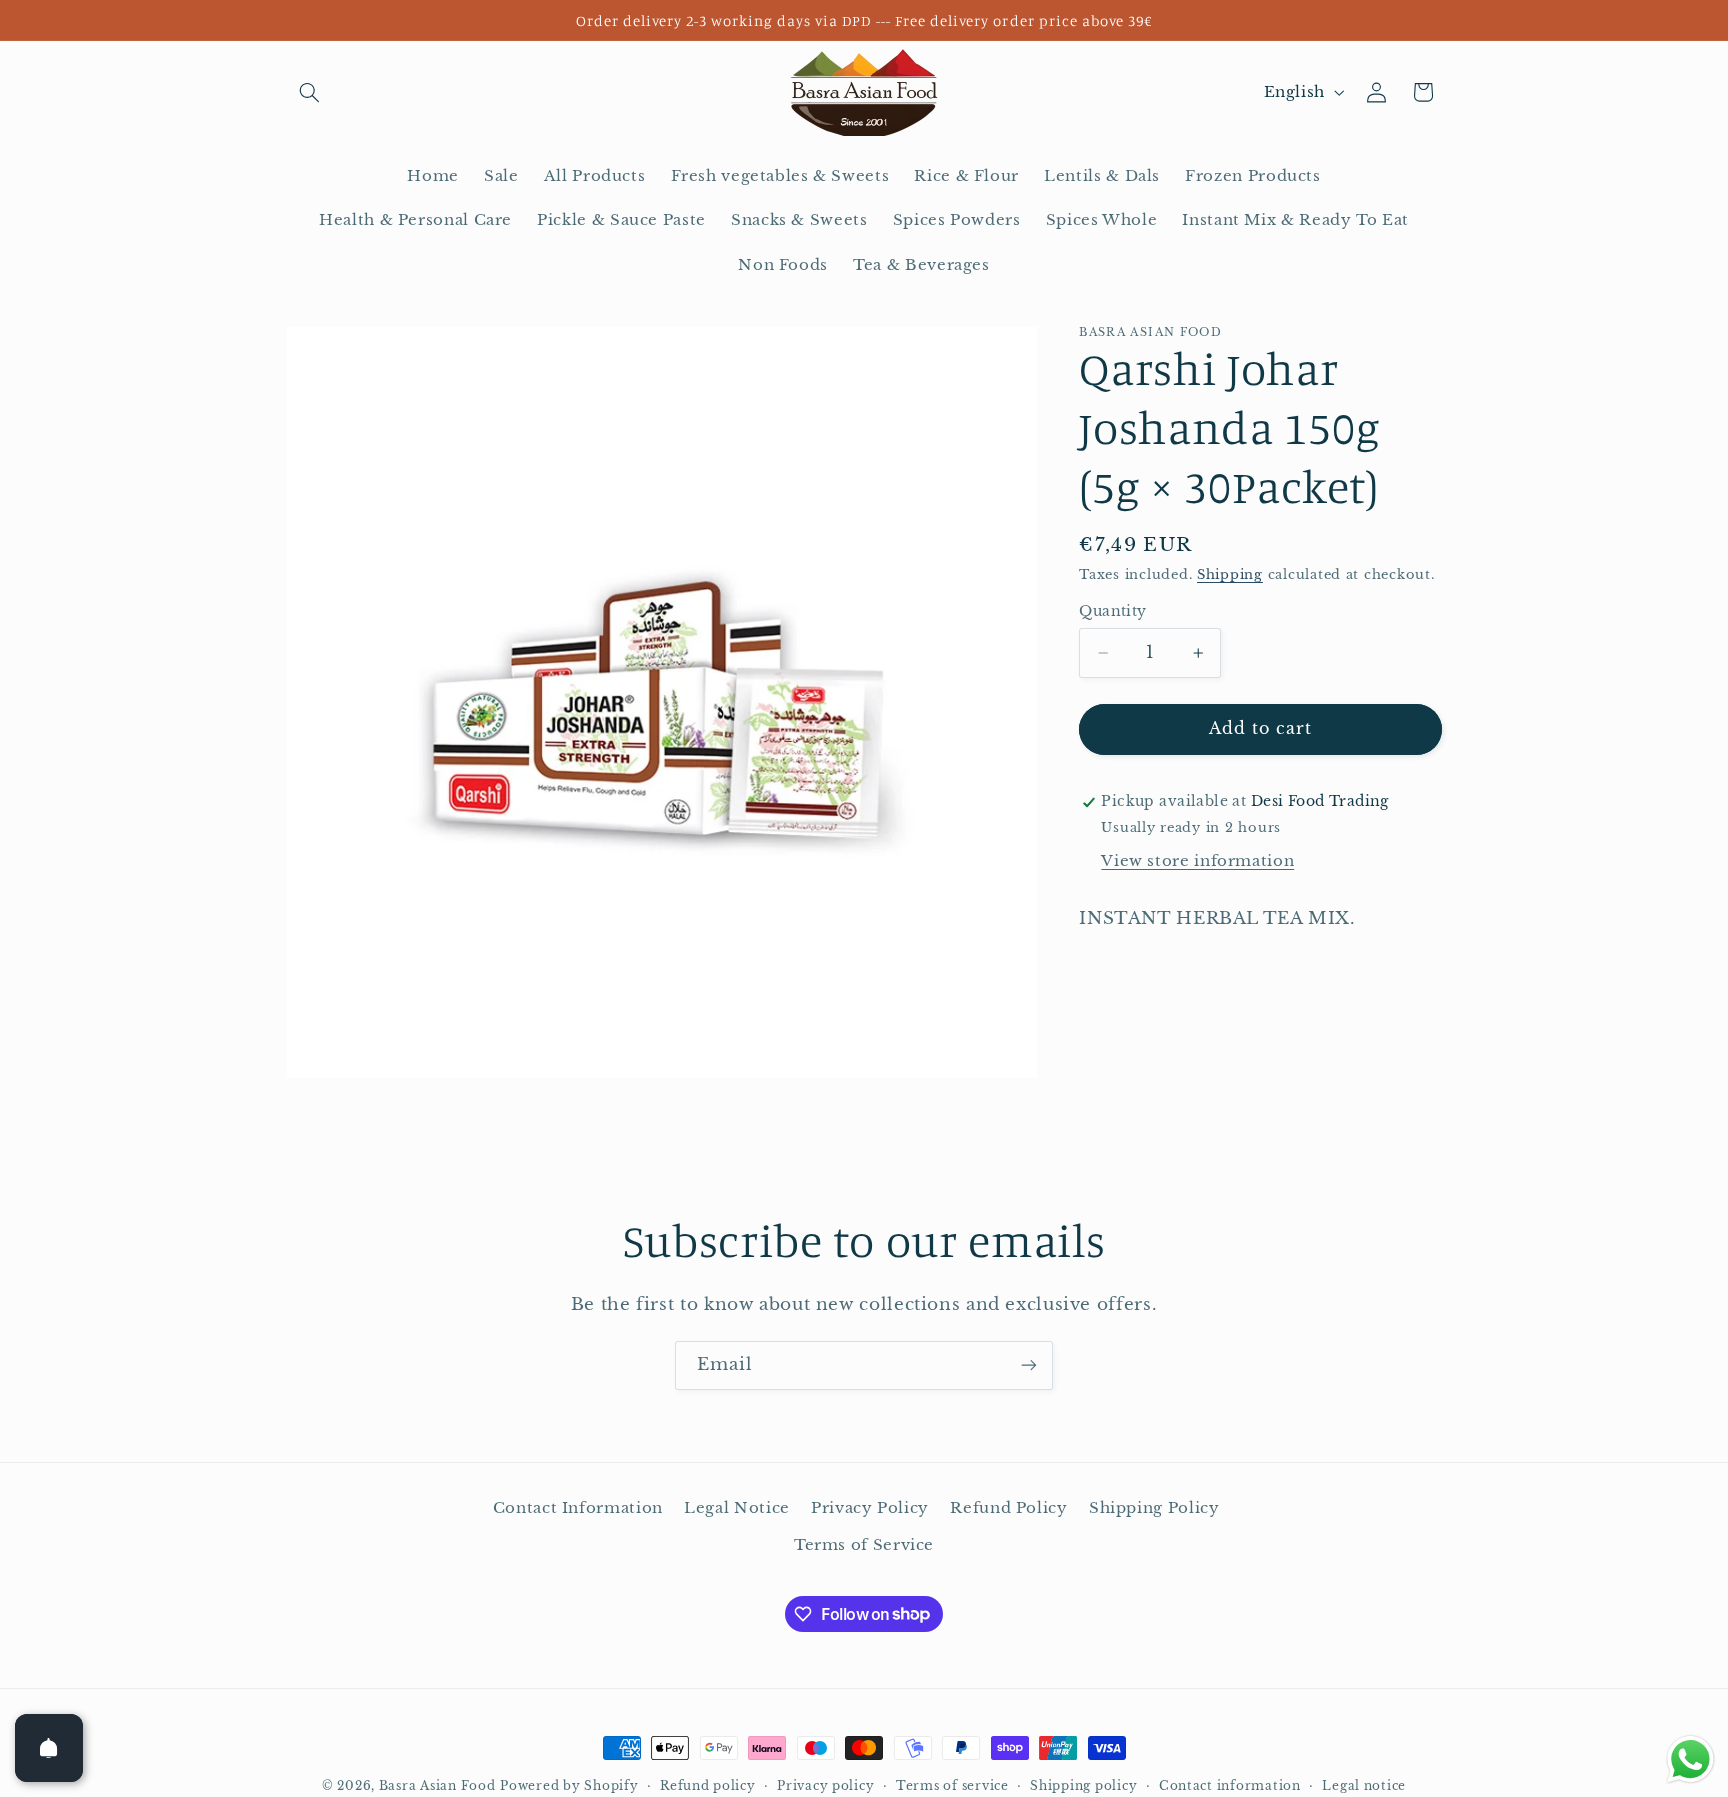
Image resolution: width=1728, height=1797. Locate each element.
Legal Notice (737, 1508)
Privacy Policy (870, 1508)
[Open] (49, 1748)
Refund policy (708, 1786)
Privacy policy (825, 1786)
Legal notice (1364, 1786)
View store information (1197, 861)
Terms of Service (864, 1545)
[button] (310, 92)
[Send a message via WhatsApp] (1690, 1759)
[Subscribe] (1029, 1365)
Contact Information (578, 1508)
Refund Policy (1008, 1508)
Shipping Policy (1154, 1508)
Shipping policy (1083, 1786)
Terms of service (952, 1786)
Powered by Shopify (569, 1786)
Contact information (1230, 1786)
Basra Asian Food (437, 1786)
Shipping (1230, 574)
